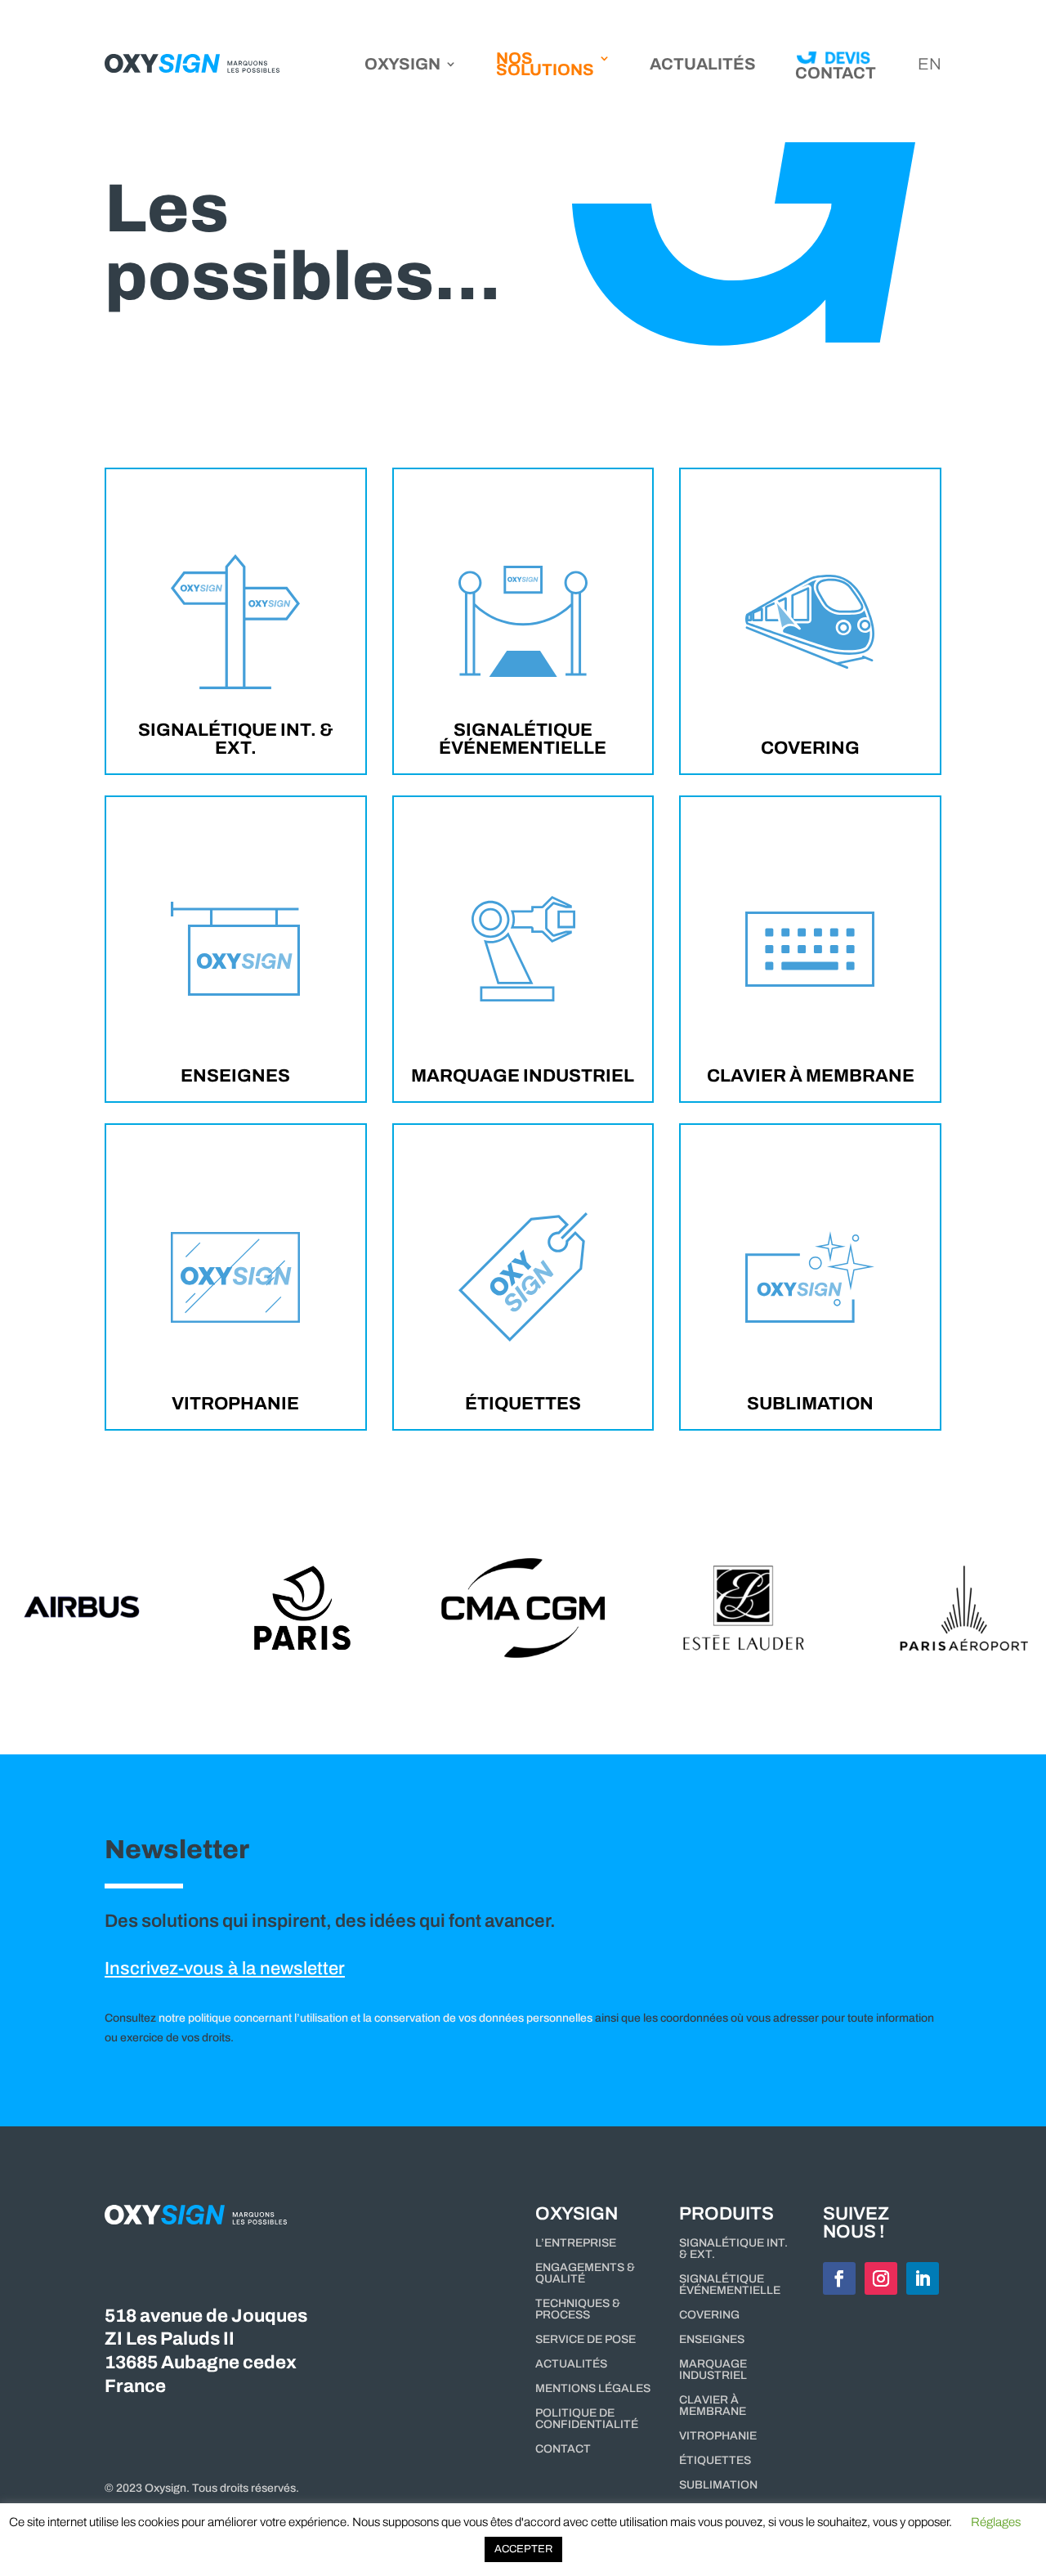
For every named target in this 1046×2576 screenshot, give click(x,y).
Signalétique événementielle (523, 738)
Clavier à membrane (811, 1075)
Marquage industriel (523, 1075)
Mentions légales (593, 2389)
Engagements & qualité (585, 2274)
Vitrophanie (235, 1403)
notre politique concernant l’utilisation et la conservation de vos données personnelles (375, 2018)
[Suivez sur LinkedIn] (923, 2278)
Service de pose (586, 2340)
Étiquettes (523, 1403)
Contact (563, 2449)
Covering (810, 747)
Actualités (703, 65)
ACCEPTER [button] (523, 2549)
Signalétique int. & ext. (236, 738)
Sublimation (810, 1403)
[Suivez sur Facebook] (839, 2278)
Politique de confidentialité (587, 2419)
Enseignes (235, 1075)
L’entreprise (576, 2243)
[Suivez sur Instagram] (881, 2278)
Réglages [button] (996, 2522)
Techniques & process (578, 2309)
